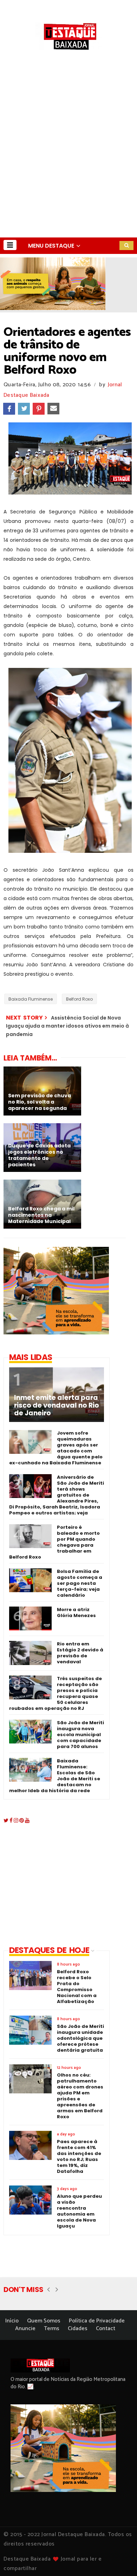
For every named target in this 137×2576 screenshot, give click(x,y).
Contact (106, 2329)
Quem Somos (44, 2321)
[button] (10, 245)
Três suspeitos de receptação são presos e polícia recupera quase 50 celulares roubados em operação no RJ (56, 1693)
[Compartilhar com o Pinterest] (39, 409)
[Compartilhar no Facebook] (9, 409)
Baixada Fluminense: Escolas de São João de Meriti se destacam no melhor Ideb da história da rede (55, 1776)
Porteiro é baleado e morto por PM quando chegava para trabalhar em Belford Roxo (54, 1542)
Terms (52, 2329)
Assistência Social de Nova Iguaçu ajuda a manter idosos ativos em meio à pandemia (67, 1026)
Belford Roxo (79, 999)
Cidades (78, 2329)
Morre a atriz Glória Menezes (76, 1612)
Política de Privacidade (97, 2321)
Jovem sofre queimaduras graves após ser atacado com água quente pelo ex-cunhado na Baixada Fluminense (56, 1448)
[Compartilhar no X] (24, 409)
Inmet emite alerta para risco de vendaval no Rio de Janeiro (57, 1406)
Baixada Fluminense (31, 999)
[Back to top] (120, 2559)
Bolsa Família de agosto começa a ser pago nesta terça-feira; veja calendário (80, 1583)
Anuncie (25, 2329)
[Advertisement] (68, 166)
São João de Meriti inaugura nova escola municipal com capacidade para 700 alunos (80, 1735)
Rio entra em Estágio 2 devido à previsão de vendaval (80, 1653)
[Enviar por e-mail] (53, 409)
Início (12, 2321)
